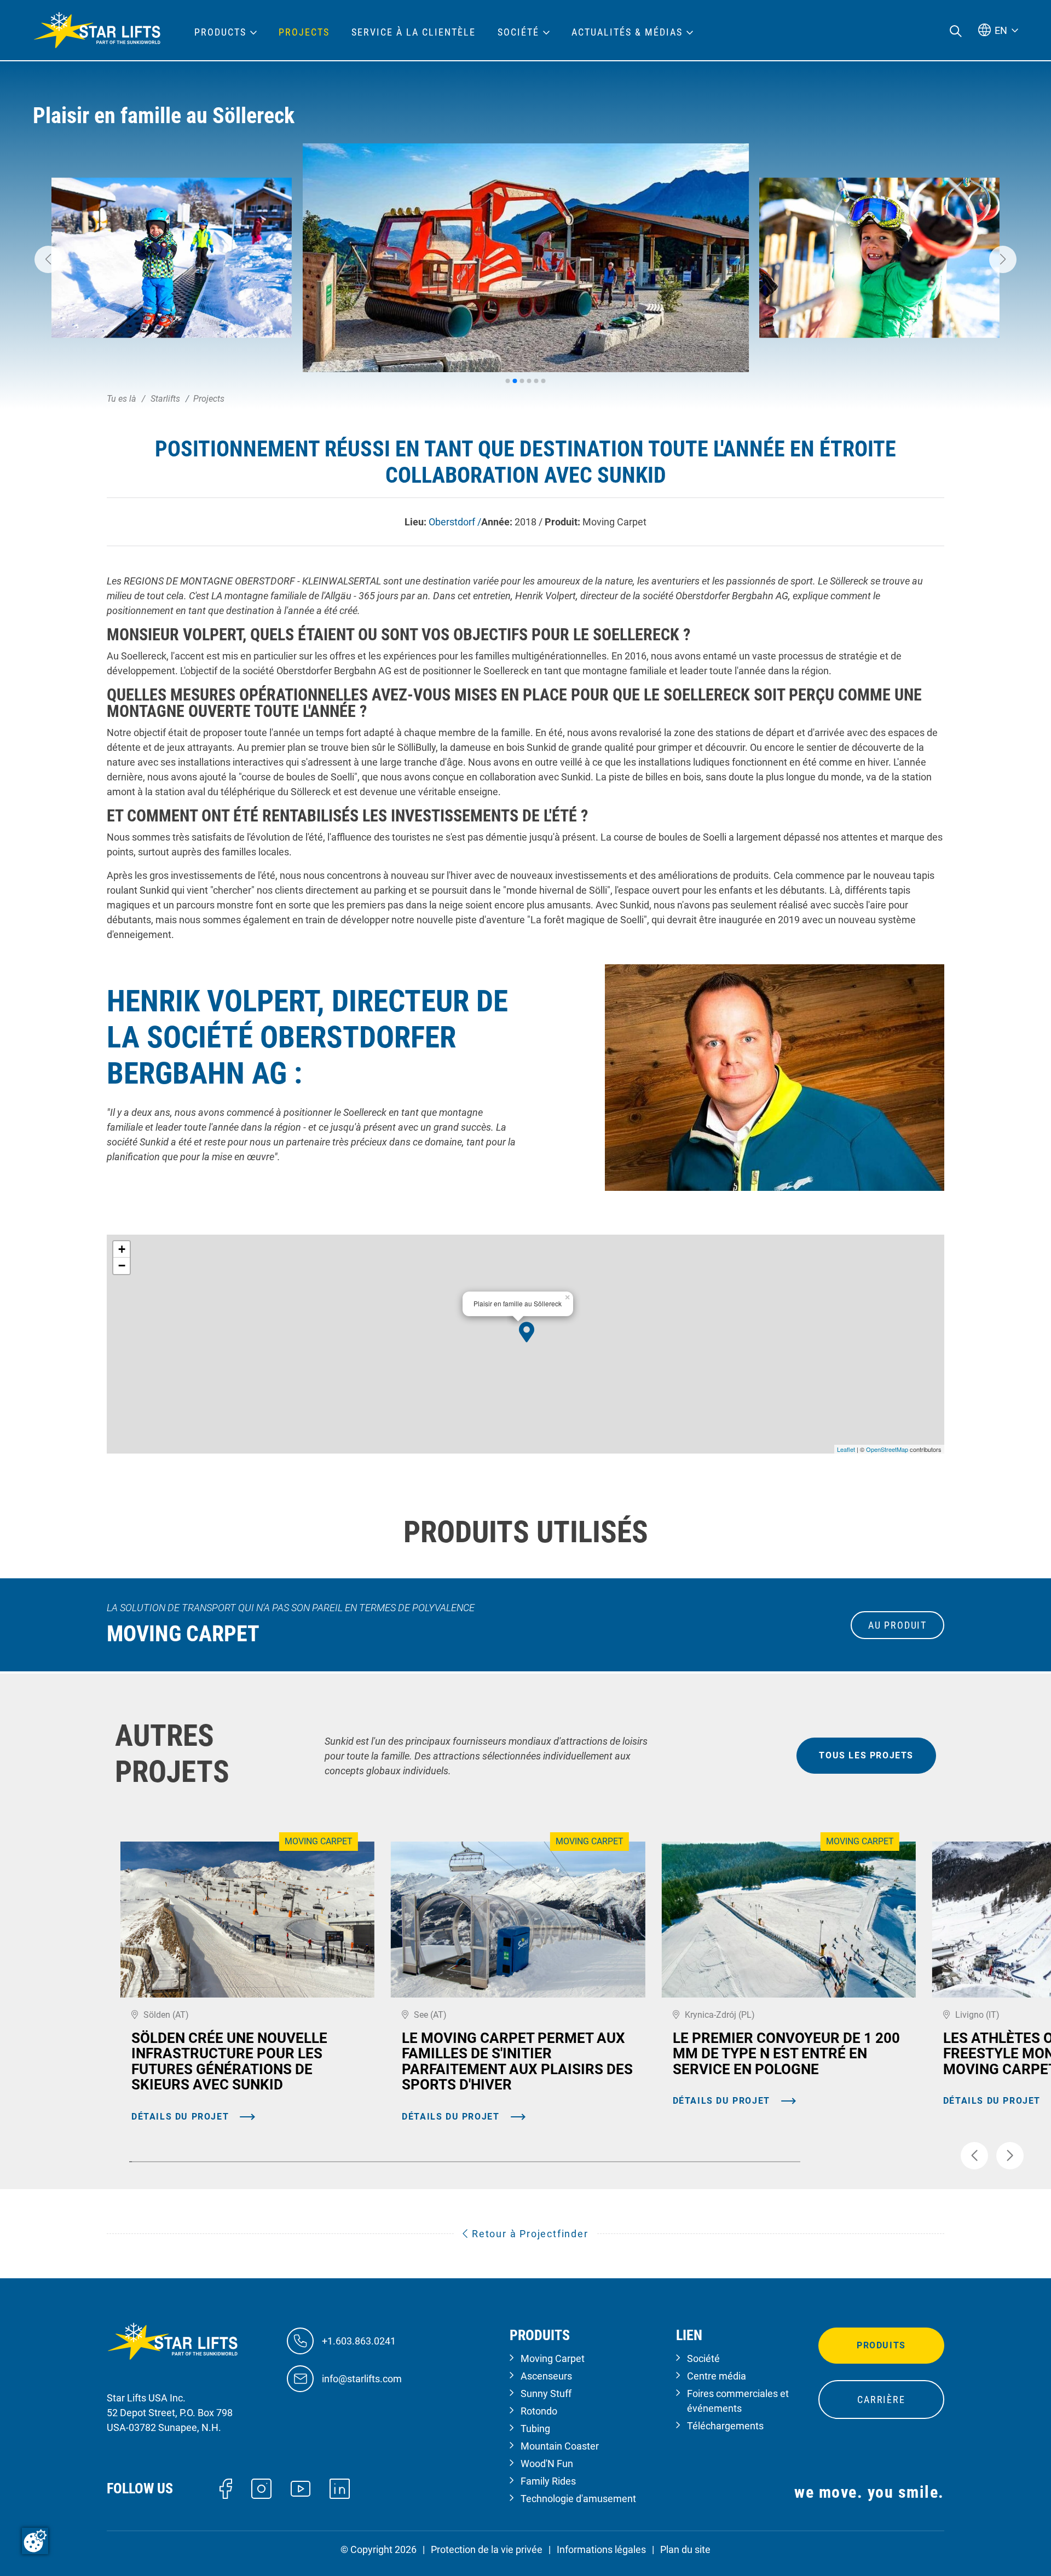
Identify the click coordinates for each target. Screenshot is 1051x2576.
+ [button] (122, 1249)
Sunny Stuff (546, 2393)
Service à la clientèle (414, 32)
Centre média (717, 2376)
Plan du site (685, 2549)
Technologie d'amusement (578, 2499)
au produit (897, 1625)
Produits (881, 2345)
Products (220, 32)
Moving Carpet (553, 2358)
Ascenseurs (546, 2376)
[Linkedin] (340, 2488)
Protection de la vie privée (487, 2549)
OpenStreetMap (887, 1449)
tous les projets (866, 1755)
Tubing (535, 2429)
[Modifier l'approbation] (35, 2541)
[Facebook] (226, 2488)
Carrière (881, 2400)
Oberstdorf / (455, 522)
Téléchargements (725, 2426)
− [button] (122, 1266)
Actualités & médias (627, 32)
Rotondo (539, 2411)
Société (703, 2358)
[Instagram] (261, 2488)
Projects (304, 32)
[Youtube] (301, 2488)
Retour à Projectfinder (528, 2234)
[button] (48, 259)
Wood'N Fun (547, 2464)
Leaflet (846, 1449)
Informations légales (601, 2549)
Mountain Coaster (560, 2446)
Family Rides (548, 2481)
